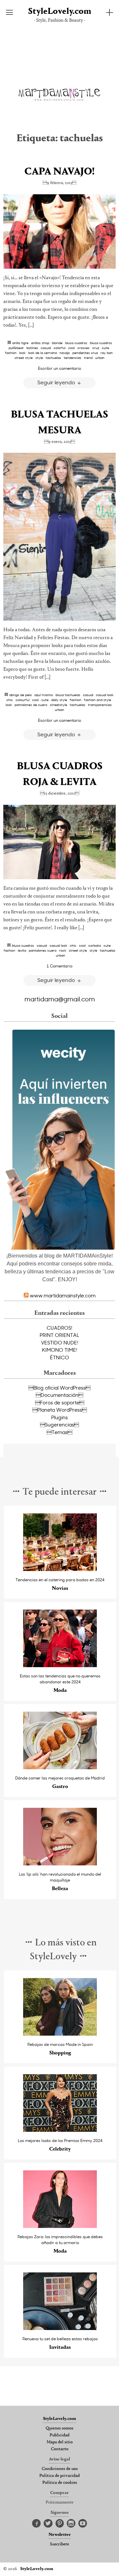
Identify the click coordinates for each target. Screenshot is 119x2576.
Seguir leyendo (57, 382)
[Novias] (60, 1569)
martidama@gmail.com (60, 999)
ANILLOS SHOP (40, 343)
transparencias (100, 705)
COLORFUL (59, 348)
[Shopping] (60, 2034)
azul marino (44, 695)
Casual (46, 348)
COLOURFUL (22, 700)
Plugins (59, 1417)
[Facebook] (36, 2524)
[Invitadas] (60, 2328)
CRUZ (96, 348)
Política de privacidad (59, 2476)
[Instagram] (71, 2524)
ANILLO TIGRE (20, 343)
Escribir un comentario (59, 368)
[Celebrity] (60, 2130)
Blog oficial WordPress (59, 1388)
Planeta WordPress (60, 1410)
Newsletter (60, 2535)
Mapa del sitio (60, 2442)
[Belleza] (60, 1864)
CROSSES (83, 348)
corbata (95, 945)
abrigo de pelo (20, 695)
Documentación (59, 1395)
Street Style (24, 358)
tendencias (73, 358)
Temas (59, 1432)
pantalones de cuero (31, 705)
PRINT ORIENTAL (59, 1335)
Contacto (60, 2449)
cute (105, 348)
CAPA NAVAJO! (59, 172)
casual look (105, 695)
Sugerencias (59, 1424)
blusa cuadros (76, 343)
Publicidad (59, 2435)
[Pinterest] (60, 2524)
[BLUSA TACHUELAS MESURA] (59, 537)
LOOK (22, 353)
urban (100, 358)
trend (88, 358)
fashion (11, 353)
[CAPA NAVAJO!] (59, 231)
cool (71, 348)
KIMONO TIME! (60, 1350)
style (39, 358)
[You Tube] (83, 2524)
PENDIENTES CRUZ (85, 353)
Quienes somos (59, 2428)
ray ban (107, 353)
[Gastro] (60, 1767)
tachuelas (53, 358)
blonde (57, 343)
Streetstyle (59, 705)
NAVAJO (65, 353)
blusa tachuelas (68, 695)
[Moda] (60, 1665)
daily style (59, 700)
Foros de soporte (60, 1402)
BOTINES (32, 348)
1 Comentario (59, 966)
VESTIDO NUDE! (60, 1342)
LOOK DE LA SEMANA (42, 353)
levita (22, 950)
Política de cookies (60, 2483)
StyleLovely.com (60, 12)
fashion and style (98, 700)
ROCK (63, 950)
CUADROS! (59, 1328)
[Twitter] (48, 2524)
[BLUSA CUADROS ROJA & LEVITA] (59, 842)
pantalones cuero (43, 950)
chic (10, 700)
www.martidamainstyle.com (63, 1295)
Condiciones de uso (60, 2469)
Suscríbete (59, 2544)
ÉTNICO (59, 1357)
